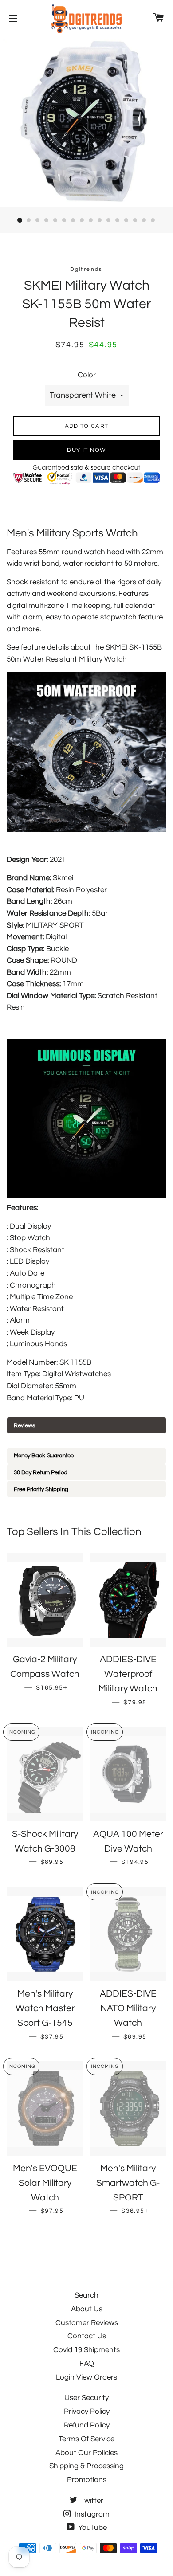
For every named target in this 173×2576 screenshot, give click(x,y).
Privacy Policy (87, 2412)
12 (118, 220)
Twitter (91, 2501)
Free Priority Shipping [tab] (41, 1489)
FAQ (87, 2364)
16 (153, 220)
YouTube (92, 2528)
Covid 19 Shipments (86, 2350)
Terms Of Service (86, 2439)
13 (126, 220)
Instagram (91, 2514)
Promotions (87, 2480)
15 (144, 220)
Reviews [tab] (24, 1425)
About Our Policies (86, 2453)
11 (109, 220)
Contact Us (87, 2336)
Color (87, 375)
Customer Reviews (87, 2323)
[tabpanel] (86, 1441)
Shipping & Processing (86, 2466)
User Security (86, 2398)
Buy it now (86, 450)
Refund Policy (87, 2425)
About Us (87, 2309)
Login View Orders (86, 2377)
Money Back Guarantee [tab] (44, 1456)
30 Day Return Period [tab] (41, 1472)
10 (100, 220)
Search (86, 2295)
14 (135, 220)
